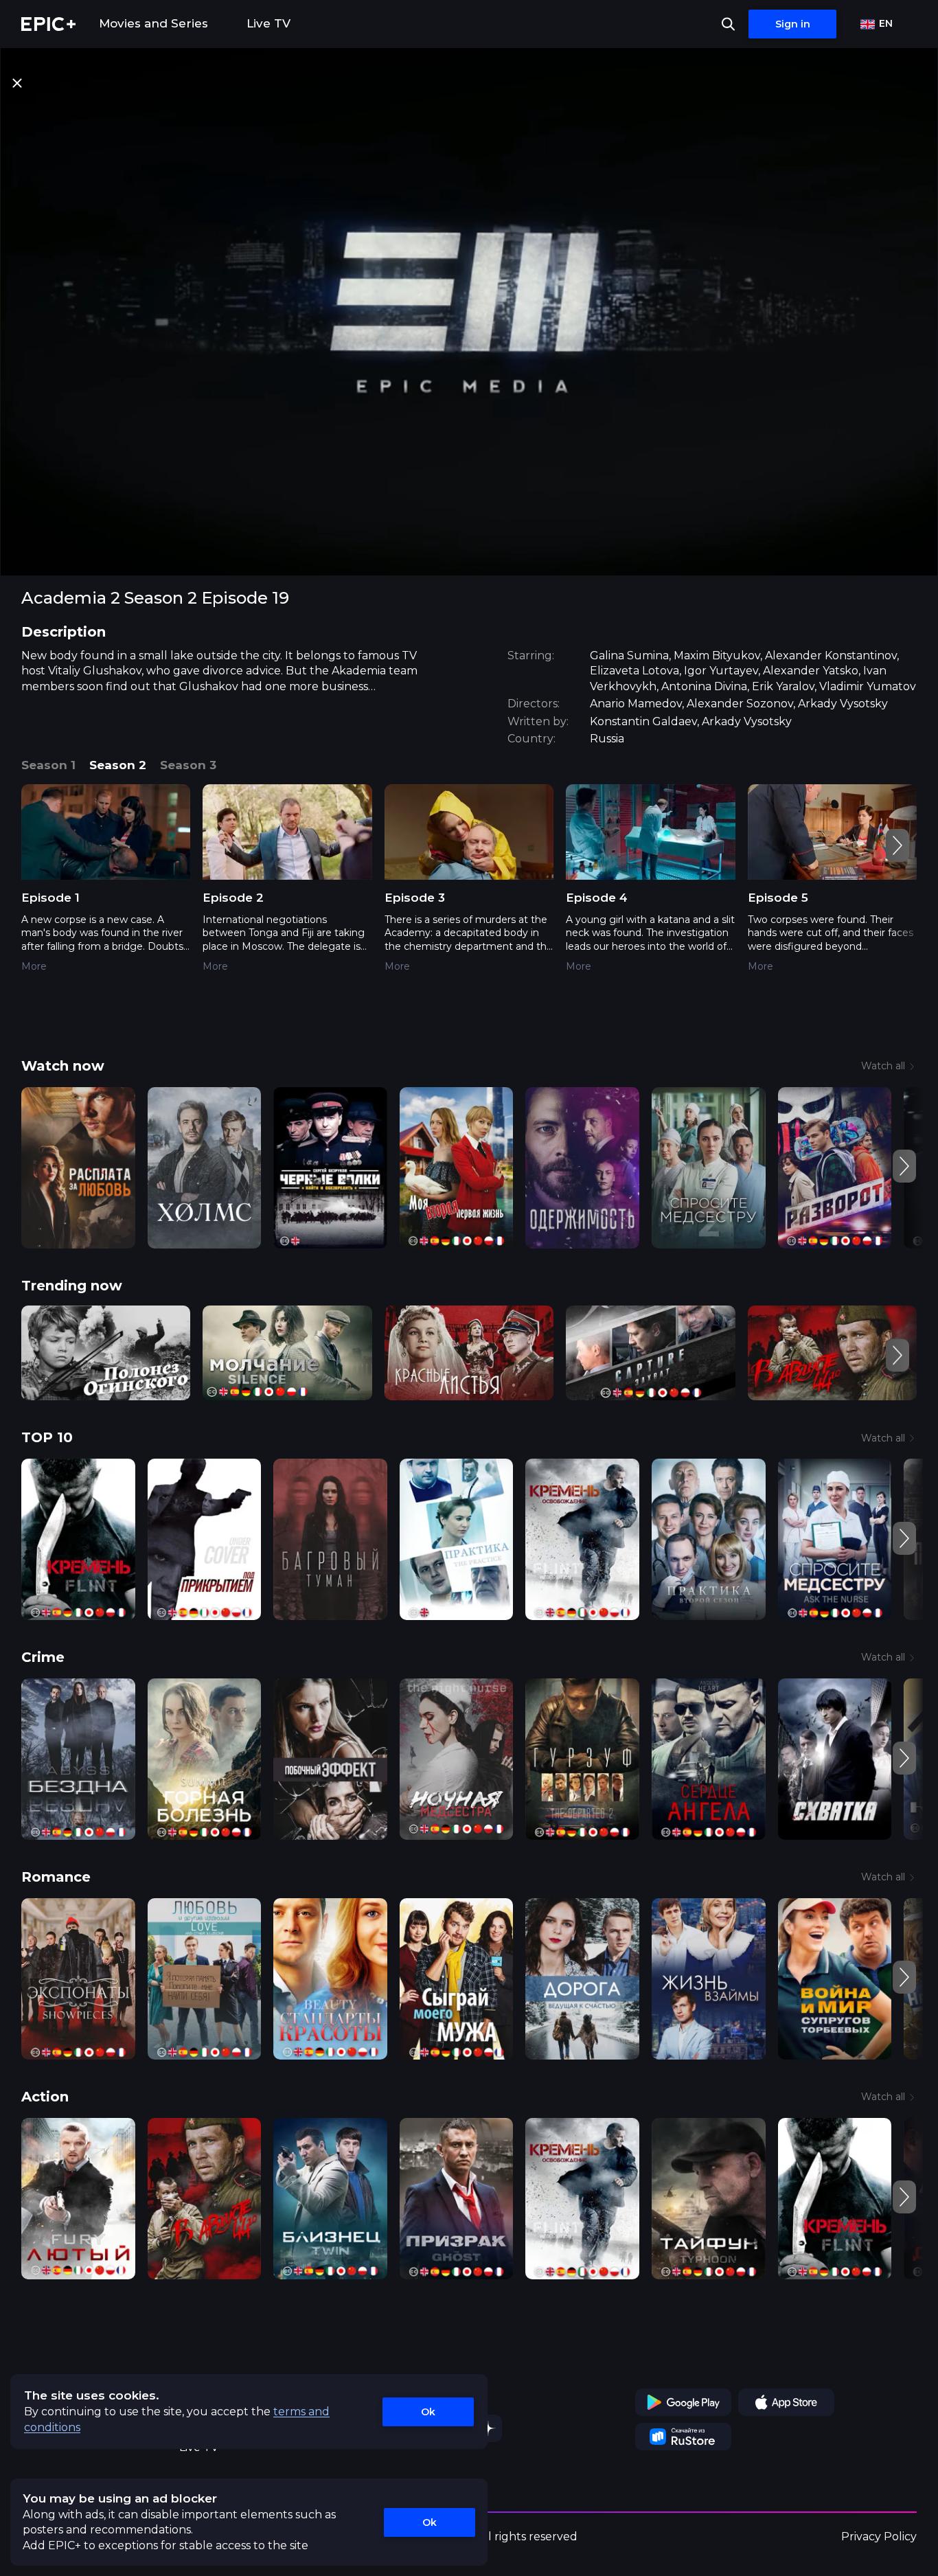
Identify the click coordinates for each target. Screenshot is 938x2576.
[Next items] (897, 845)
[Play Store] (683, 2402)
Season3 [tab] (188, 765)
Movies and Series (153, 23)
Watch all (883, 1066)
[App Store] (786, 2402)
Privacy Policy (879, 2537)
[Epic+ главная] (48, 24)
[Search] (728, 24)
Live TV (268, 23)
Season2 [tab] (118, 765)
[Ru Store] (683, 2437)
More (34, 966)
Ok (428, 2412)
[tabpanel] (469, 888)
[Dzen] (488, 2428)
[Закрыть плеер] (17, 83)
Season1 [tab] (48, 765)
